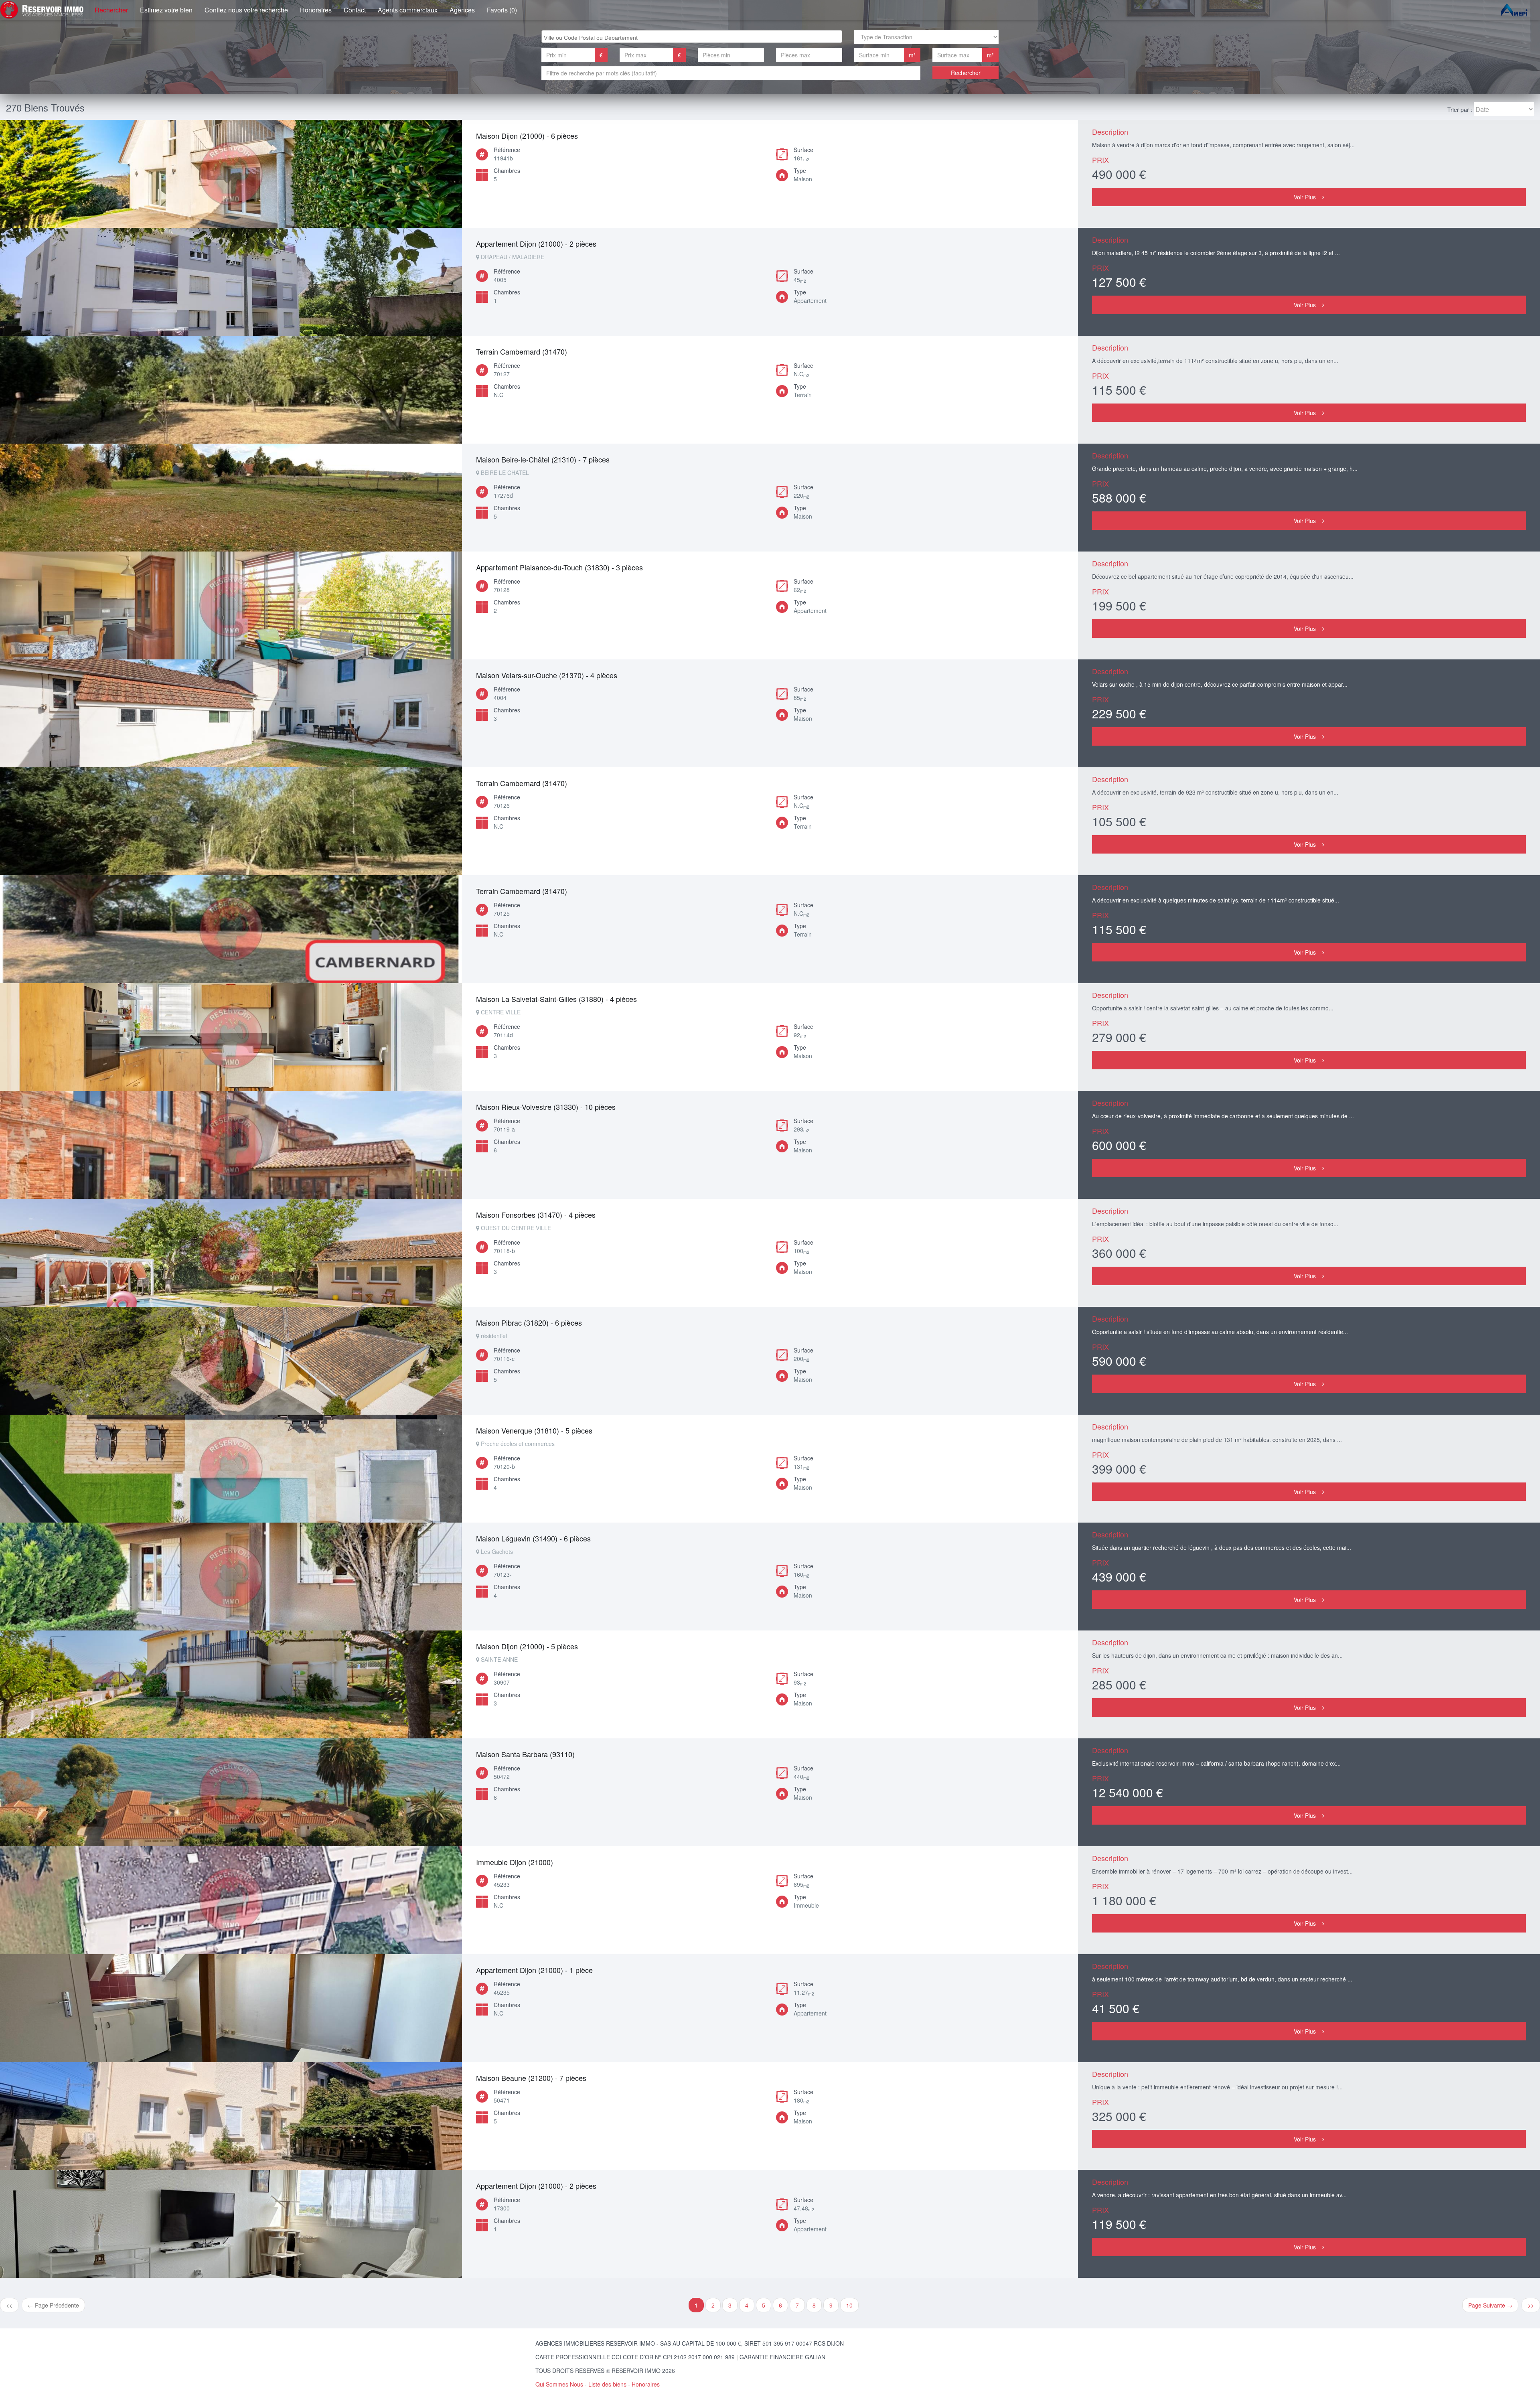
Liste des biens (607, 2384)
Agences (462, 10)
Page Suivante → (1490, 2305)
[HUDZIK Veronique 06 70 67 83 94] (231, 498)
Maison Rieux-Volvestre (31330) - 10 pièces (546, 1107)
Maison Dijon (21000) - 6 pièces (527, 136)
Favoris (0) (502, 10)
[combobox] (692, 37)
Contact (355, 10)
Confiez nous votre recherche (246, 10)
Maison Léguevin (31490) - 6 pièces (533, 1538)
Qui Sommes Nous (559, 2384)
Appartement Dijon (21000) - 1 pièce (534, 1970)
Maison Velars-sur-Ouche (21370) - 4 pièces (547, 675)
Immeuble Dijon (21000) (515, 1862)
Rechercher (111, 10)
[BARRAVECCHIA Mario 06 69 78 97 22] (231, 1792)
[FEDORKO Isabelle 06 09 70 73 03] (231, 605)
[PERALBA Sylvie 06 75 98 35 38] (231, 282)
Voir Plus (1305, 197)
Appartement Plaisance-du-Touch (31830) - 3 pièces (559, 567)
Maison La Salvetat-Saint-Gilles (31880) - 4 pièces (556, 999)
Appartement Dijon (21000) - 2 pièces (536, 243)
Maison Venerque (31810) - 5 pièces (534, 1430)
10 (849, 2305)
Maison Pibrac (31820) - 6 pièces (529, 1322)
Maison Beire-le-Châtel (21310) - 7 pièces (543, 459)
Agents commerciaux (408, 10)
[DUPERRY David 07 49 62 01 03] (231, 1900)
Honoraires (316, 10)
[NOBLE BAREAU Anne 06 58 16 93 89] (231, 390)
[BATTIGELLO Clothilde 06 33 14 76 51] (231, 1684)
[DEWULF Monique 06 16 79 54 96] (231, 2224)
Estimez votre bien (166, 10)
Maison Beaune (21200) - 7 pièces (531, 2078)
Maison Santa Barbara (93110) (525, 1754)
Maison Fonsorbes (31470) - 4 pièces (536, 1215)
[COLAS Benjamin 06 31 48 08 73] (231, 174)
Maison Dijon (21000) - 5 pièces (527, 1646)
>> (1531, 2305)
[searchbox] (693, 37)
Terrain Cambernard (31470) (522, 351)
